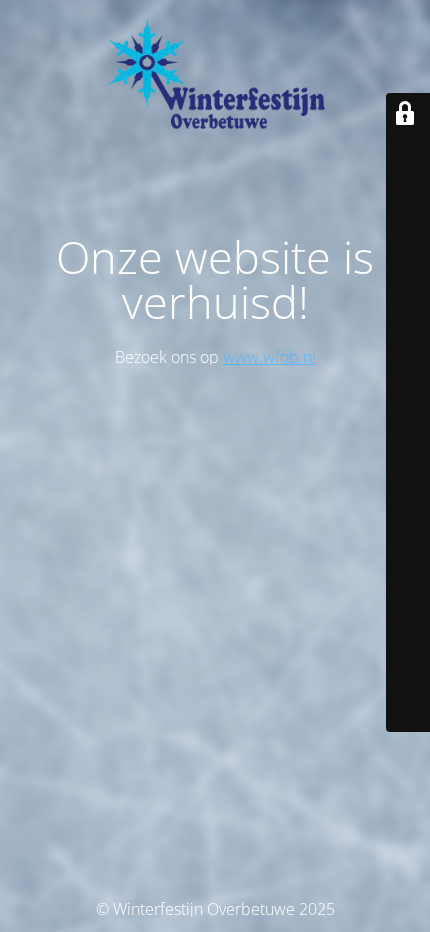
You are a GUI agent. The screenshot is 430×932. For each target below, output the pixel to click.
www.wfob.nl (269, 357)
